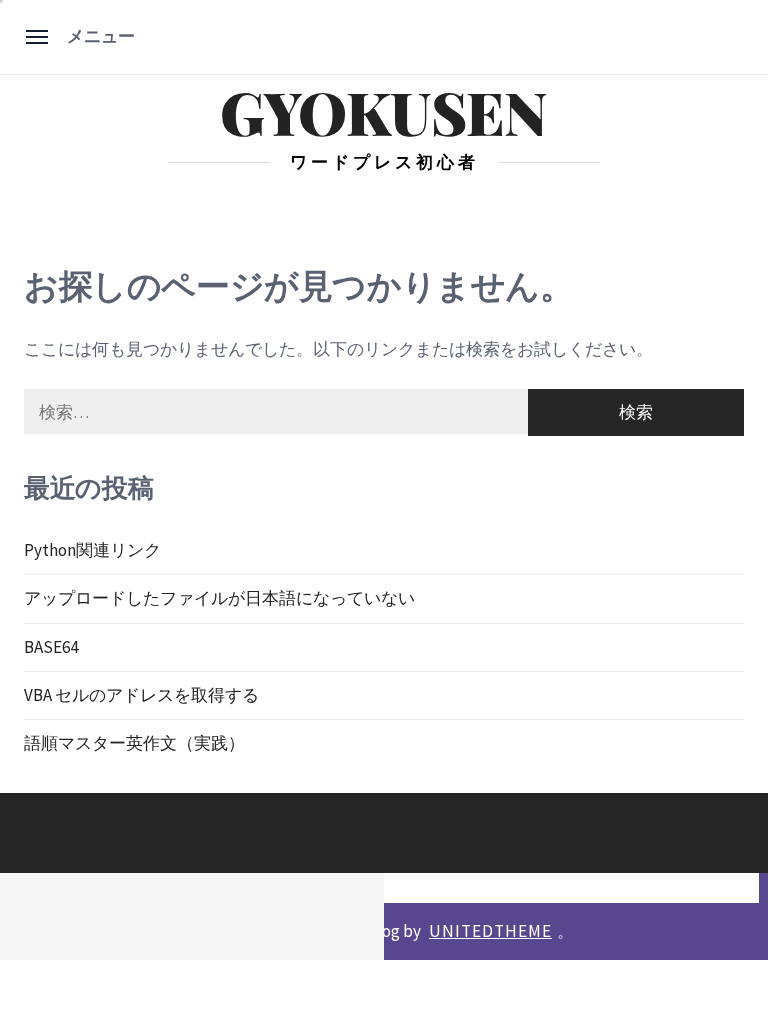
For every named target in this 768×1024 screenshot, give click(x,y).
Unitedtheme (490, 931)
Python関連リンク (92, 550)
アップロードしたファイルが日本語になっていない (219, 598)
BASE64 (51, 647)
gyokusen (383, 111)
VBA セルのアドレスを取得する (141, 695)
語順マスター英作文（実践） (134, 743)
